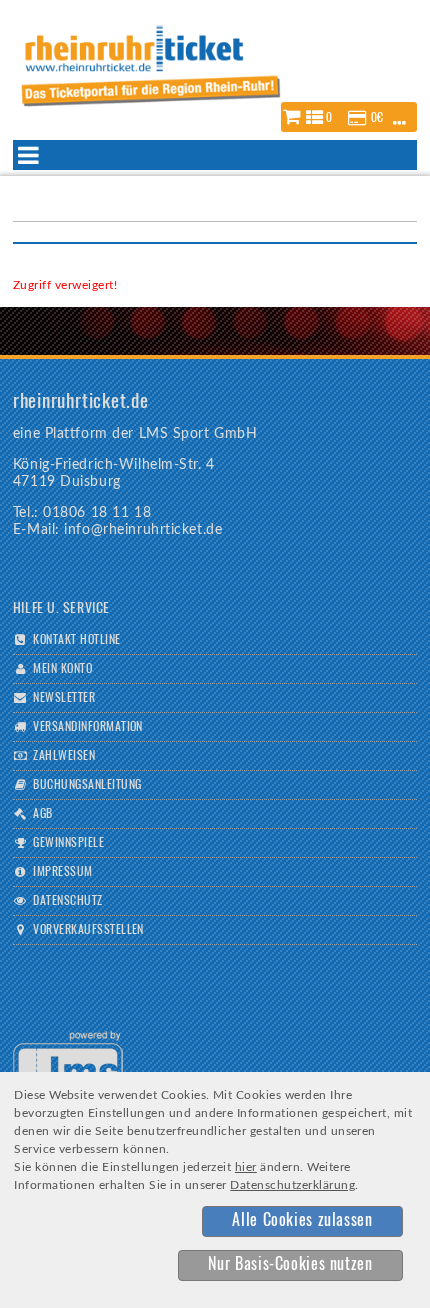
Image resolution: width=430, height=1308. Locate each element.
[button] (349, 117)
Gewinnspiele (68, 843)
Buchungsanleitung (87, 785)
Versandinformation (88, 727)
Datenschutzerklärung (292, 1185)
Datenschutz (67, 901)
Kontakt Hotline (76, 640)
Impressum (62, 872)
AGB (42, 814)
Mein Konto (62, 669)
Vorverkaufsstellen (88, 930)
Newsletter (64, 698)
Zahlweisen (64, 756)
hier (246, 1167)
